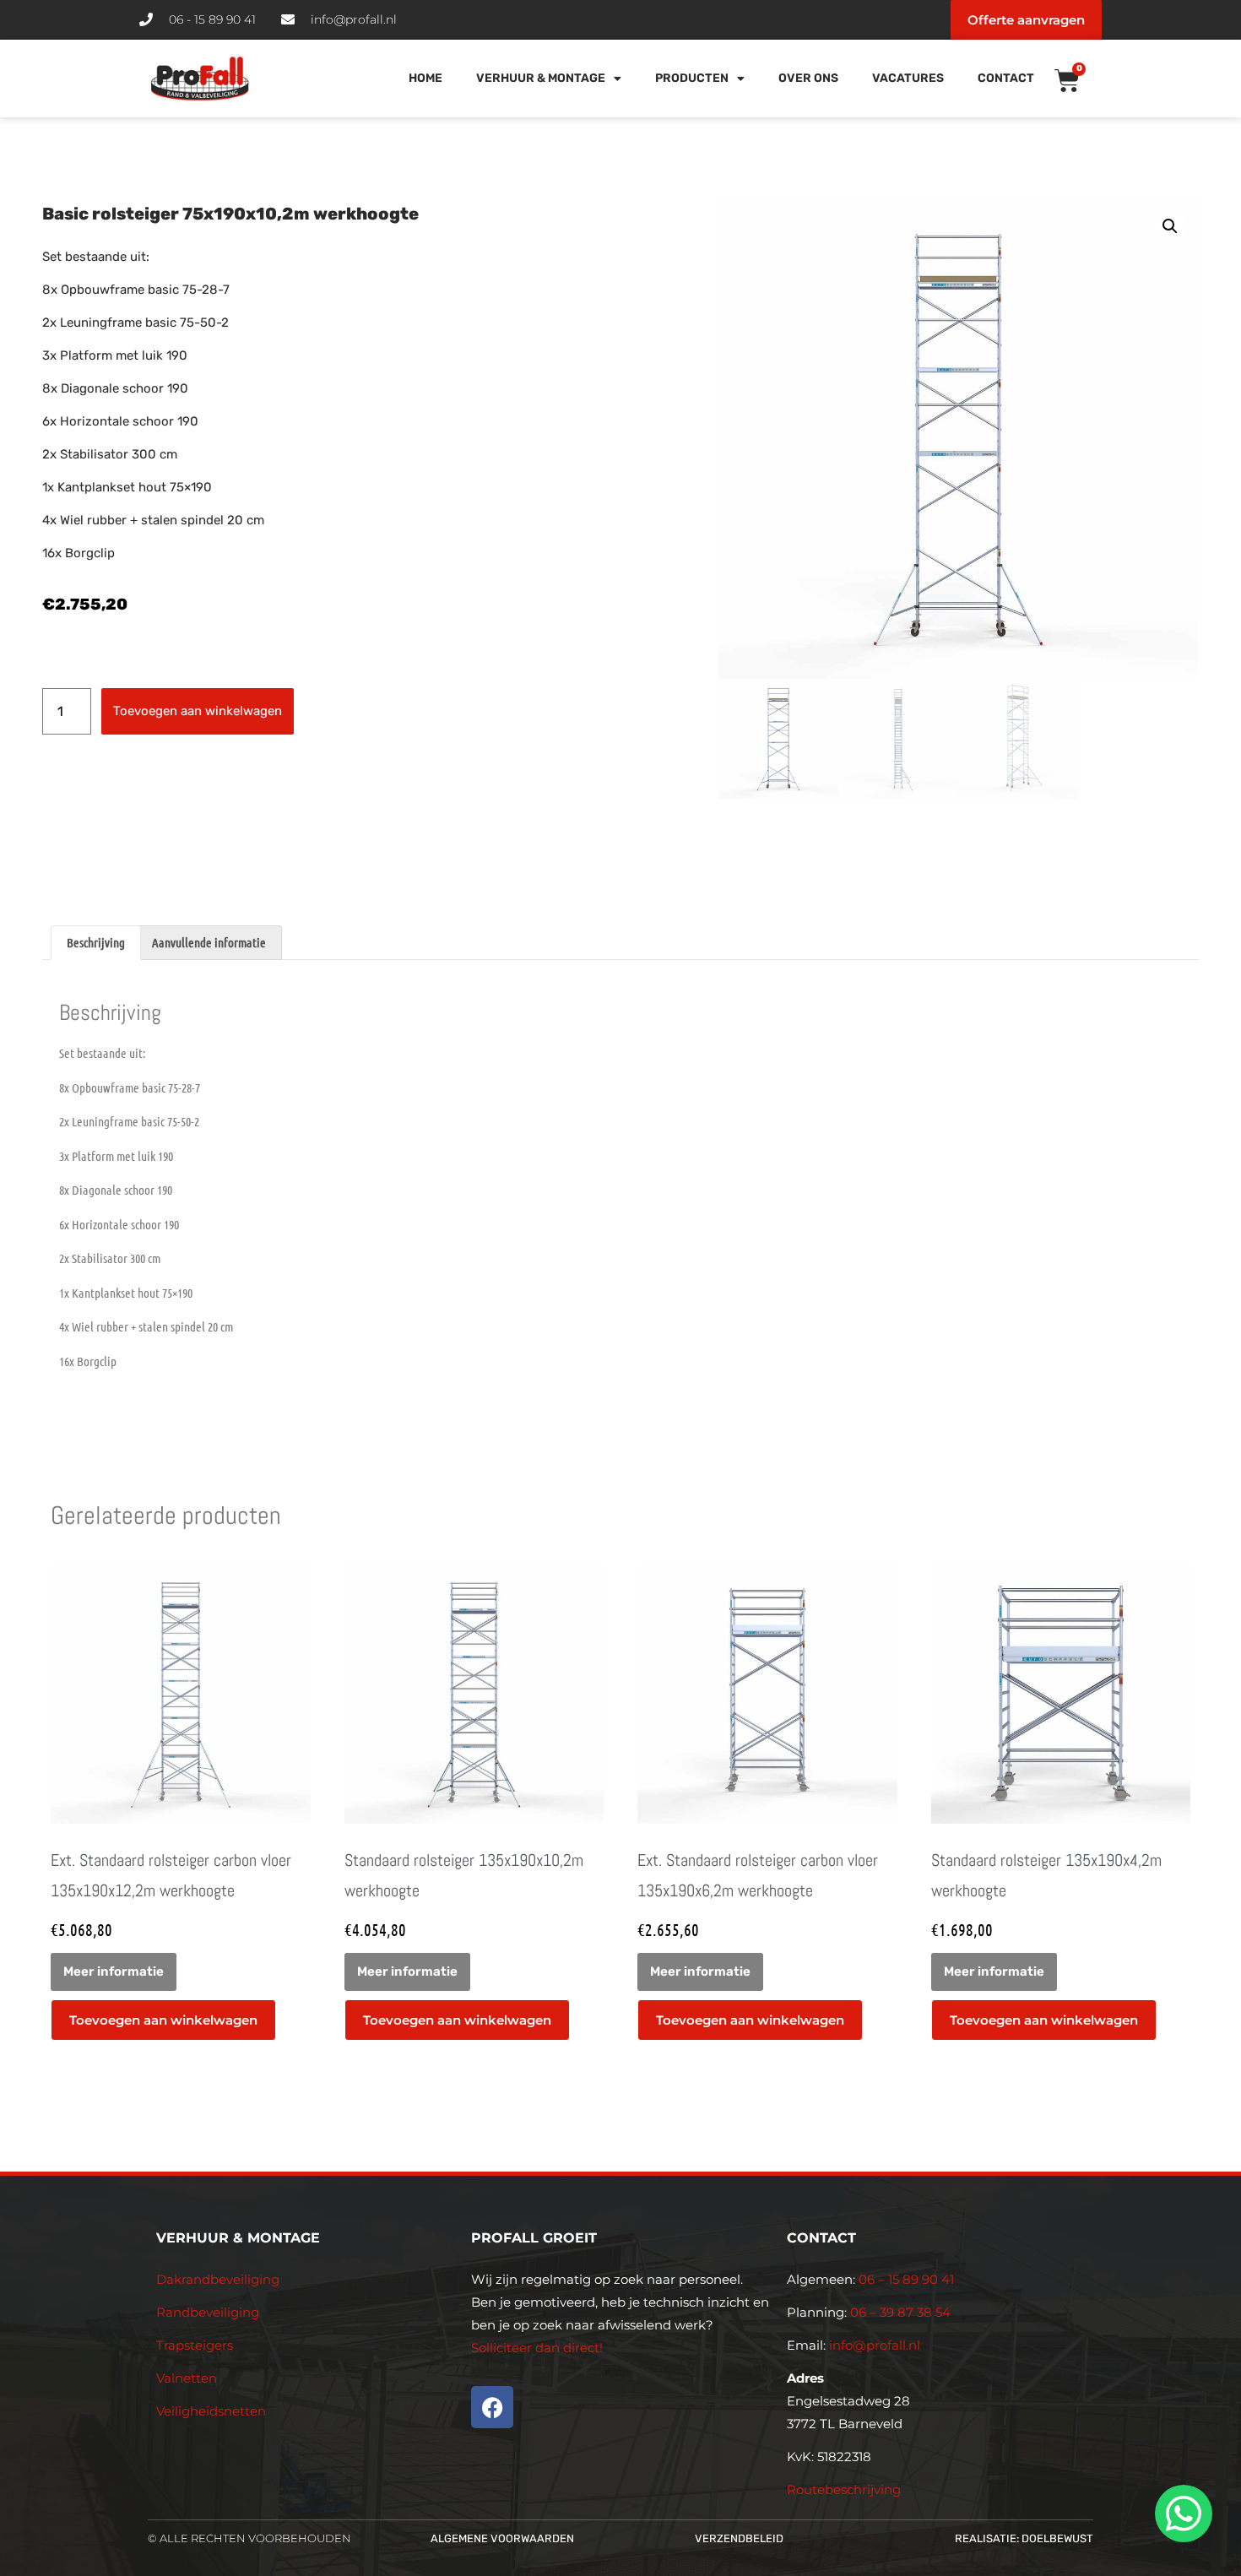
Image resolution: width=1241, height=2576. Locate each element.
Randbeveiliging (208, 2312)
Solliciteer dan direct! (539, 2348)
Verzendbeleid (739, 2538)
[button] (1170, 226)
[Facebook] (492, 2407)
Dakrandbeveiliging (218, 2279)
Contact (1006, 78)
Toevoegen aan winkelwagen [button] (163, 2020)
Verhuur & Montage (541, 78)
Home (425, 78)
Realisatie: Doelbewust (1024, 2538)
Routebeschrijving (844, 2489)
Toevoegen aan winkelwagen (198, 711)
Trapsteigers (195, 2345)
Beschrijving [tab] (96, 942)
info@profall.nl (875, 2345)
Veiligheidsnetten (211, 2411)
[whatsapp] (1181, 2514)
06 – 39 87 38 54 (900, 2312)
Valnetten (187, 2378)
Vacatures (908, 78)
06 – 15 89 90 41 (905, 2279)
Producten (692, 78)
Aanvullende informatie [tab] (209, 942)
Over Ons (808, 78)
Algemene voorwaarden (502, 2538)
